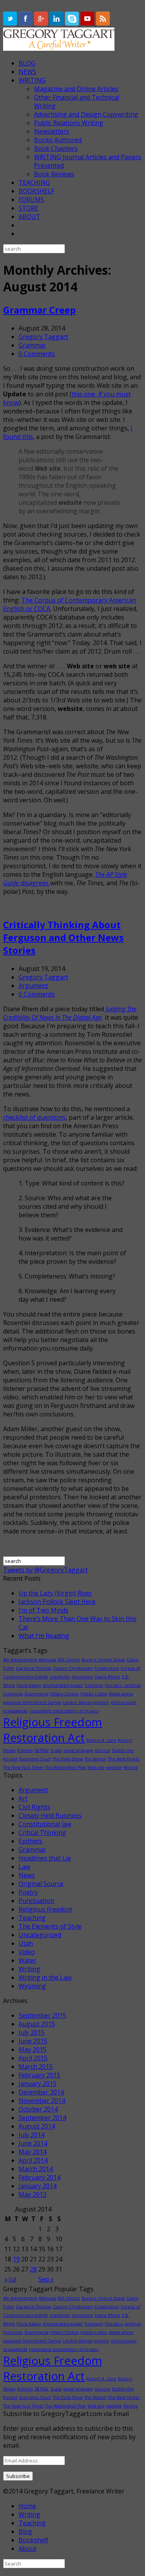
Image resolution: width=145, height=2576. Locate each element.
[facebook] (26, 23)
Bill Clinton (69, 1660)
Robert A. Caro (101, 1740)
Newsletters (52, 131)
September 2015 (42, 2015)
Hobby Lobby (94, 1694)
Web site (96, 1767)
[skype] (73, 23)
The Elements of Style (50, 1926)
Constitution (107, 1668)
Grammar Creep (39, 310)
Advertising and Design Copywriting (86, 114)
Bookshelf (33, 2540)
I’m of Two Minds (43, 1610)
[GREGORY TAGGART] (59, 48)
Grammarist (37, 1694)
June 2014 (33, 2143)
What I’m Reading (44, 1636)
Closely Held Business (50, 1815)
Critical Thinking (42, 1833)
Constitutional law (45, 1824)
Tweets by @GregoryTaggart (45, 1570)
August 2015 (37, 2024)
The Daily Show (68, 1759)
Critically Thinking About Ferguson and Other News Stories (63, 937)
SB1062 (42, 1750)
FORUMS (31, 200)
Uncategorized (40, 1935)
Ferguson (94, 1685)
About (27, 2548)
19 (16, 2259)
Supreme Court (35, 1759)
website (114, 1767)
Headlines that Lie (45, 1858)
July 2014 (32, 2135)
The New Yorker (124, 1759)
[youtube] (88, 23)
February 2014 (39, 2177)
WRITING (32, 80)
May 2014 (32, 2152)
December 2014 (41, 2092)
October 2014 (38, 2109)
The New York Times (23, 1767)
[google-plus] (42, 23)
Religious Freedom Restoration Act (53, 1730)
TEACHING (34, 182)
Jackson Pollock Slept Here (57, 1602)
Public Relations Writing (69, 123)
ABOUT (29, 217)
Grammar (32, 345)
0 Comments (37, 354)
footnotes (13, 1694)
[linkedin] (57, 23)
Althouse (48, 1660)
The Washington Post (65, 1767)
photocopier (124, 1702)
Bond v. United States (103, 1660)
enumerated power (63, 1685)
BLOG (27, 63)
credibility (60, 1677)
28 (33, 2269)
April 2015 (33, 2058)
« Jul (10, 2279)
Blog (25, 2531)
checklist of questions (34, 1117)
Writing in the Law (45, 1977)
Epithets (31, 1841)
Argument (33, 986)
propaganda (15, 1711)
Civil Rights (34, 1807)
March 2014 (36, 2169)
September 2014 (42, 2118)
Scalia (56, 1750)
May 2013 (32, 2194)
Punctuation (36, 1901)
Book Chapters (56, 148)
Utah (26, 1943)
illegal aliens (121, 1694)
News (27, 1875)
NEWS (27, 72)
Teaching (32, 1918)
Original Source (41, 1884)
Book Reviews (54, 174)
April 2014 (33, 2160)
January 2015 (38, 2084)
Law (24, 1867)
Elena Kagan (29, 1685)
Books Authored (58, 140)
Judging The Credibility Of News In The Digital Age (70, 1013)
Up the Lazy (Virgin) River (55, 1593)
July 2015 (32, 2032)
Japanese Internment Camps (32, 1702)
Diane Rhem (107, 1677)
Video (27, 1952)
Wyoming (32, 1986)
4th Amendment (20, 1660)
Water (27, 1960)
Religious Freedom (45, 1909)
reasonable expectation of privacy (64, 1711)
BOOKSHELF (36, 191)
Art (23, 1798)
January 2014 (38, 2186)
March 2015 (36, 2067)
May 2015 (32, 2049)
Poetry (28, 1892)
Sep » (46, 2279)
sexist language (78, 1750)
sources (102, 1750)
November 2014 (42, 2101)
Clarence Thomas (33, 1668)
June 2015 (33, 2041)
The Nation (95, 1759)
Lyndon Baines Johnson (86, 1702)
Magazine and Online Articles (76, 89)
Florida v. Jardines (123, 1685)
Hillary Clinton (65, 1694)
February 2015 (39, 2075)
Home (27, 2506)
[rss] (103, 23)
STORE (28, 208)
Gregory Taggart (43, 337)
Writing (130, 1767)
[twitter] (11, 23)
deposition (82, 1677)
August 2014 (37, 2126)
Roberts (25, 1750)
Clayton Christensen (73, 1668)
